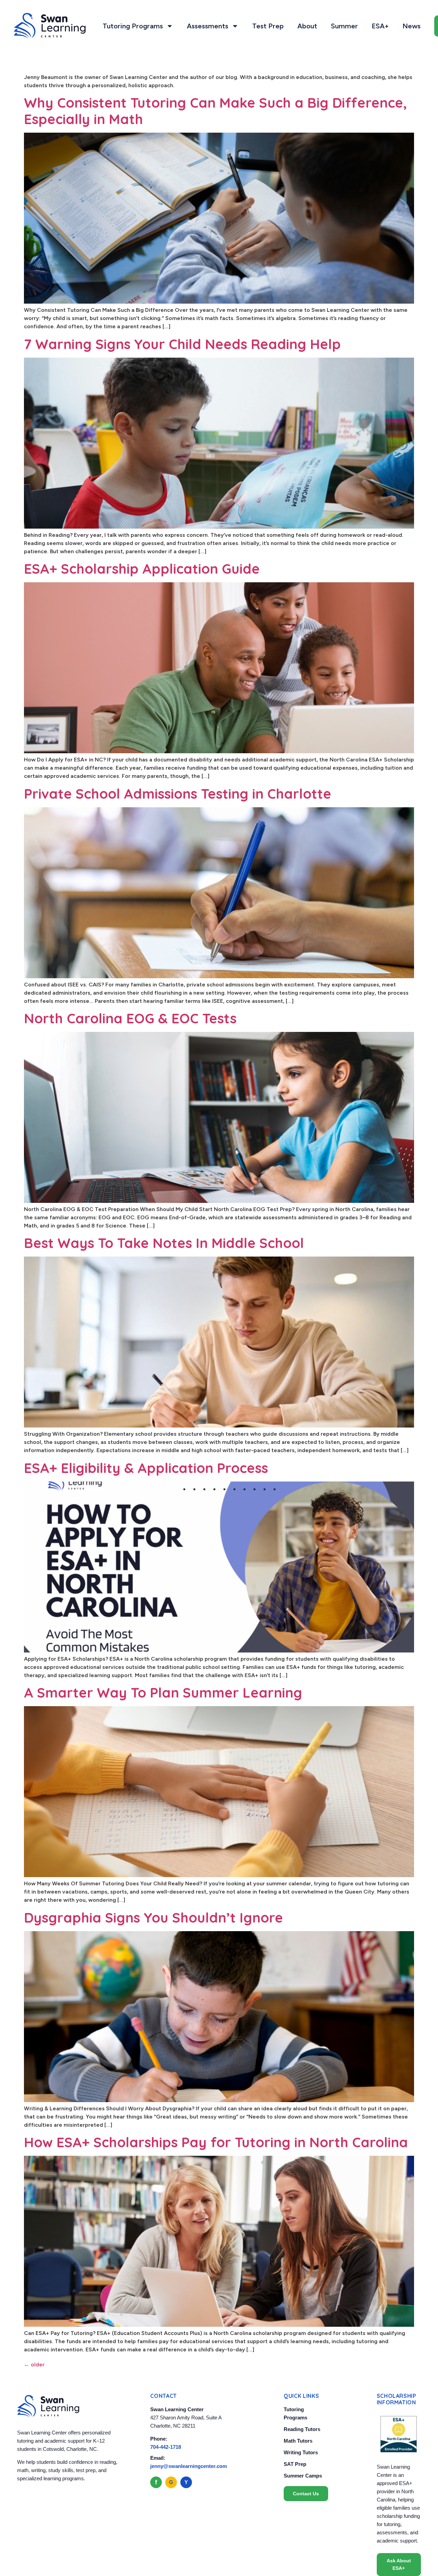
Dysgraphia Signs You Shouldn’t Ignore (153, 1917)
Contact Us (306, 2494)
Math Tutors (298, 2441)
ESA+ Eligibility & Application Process (146, 1468)
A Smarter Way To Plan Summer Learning (163, 1692)
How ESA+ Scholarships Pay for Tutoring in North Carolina (216, 2142)
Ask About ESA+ (399, 2564)
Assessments (208, 26)
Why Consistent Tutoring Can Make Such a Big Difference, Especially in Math (215, 111)
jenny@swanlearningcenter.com (189, 2466)
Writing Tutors (301, 2452)
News (411, 26)
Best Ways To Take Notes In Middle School (164, 1243)
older (34, 2365)
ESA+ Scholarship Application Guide (142, 569)
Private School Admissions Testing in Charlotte (178, 794)
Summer (344, 26)
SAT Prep (295, 2464)
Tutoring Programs (133, 26)
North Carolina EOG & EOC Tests (130, 1018)
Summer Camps (303, 2476)
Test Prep (268, 26)
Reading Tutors (302, 2429)
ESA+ (380, 26)
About (307, 26)
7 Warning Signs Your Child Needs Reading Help (182, 344)
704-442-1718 (166, 2447)
